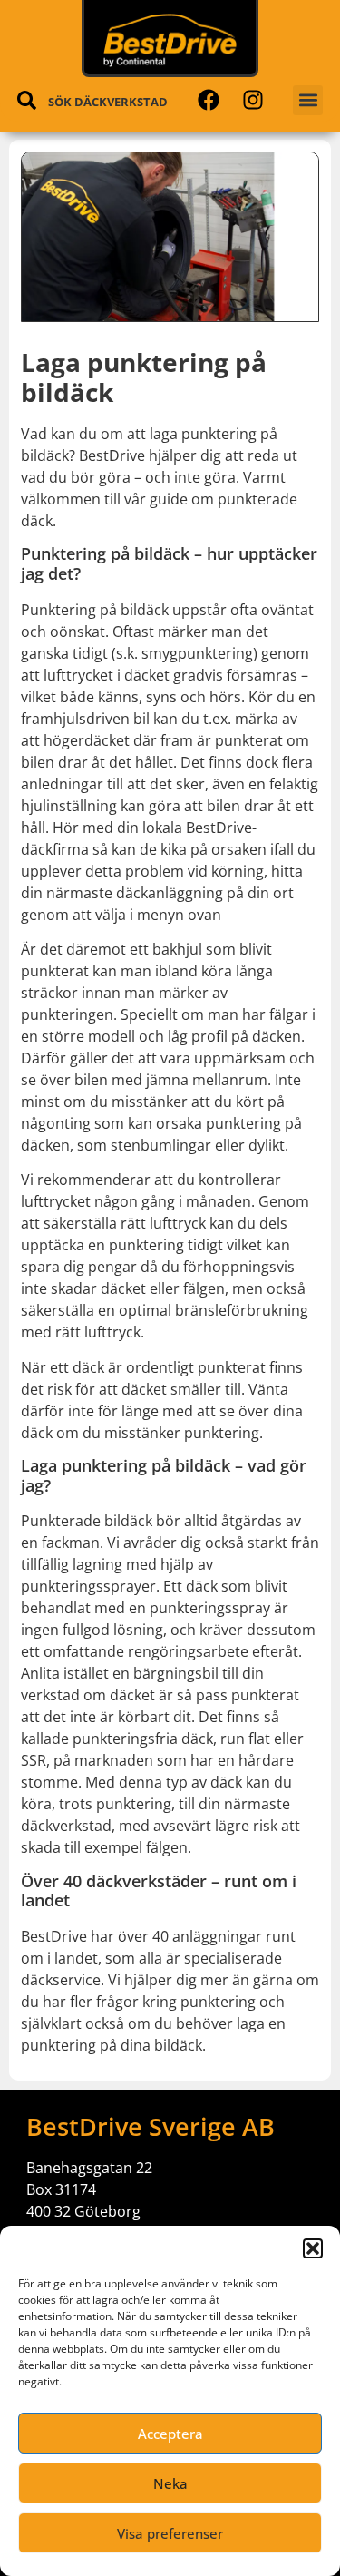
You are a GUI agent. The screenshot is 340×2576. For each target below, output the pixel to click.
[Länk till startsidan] (170, 40)
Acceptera (170, 2434)
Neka (170, 2483)
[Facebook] (208, 100)
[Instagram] (253, 100)
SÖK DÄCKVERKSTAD (108, 102)
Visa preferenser (170, 2533)
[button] (313, 2248)
